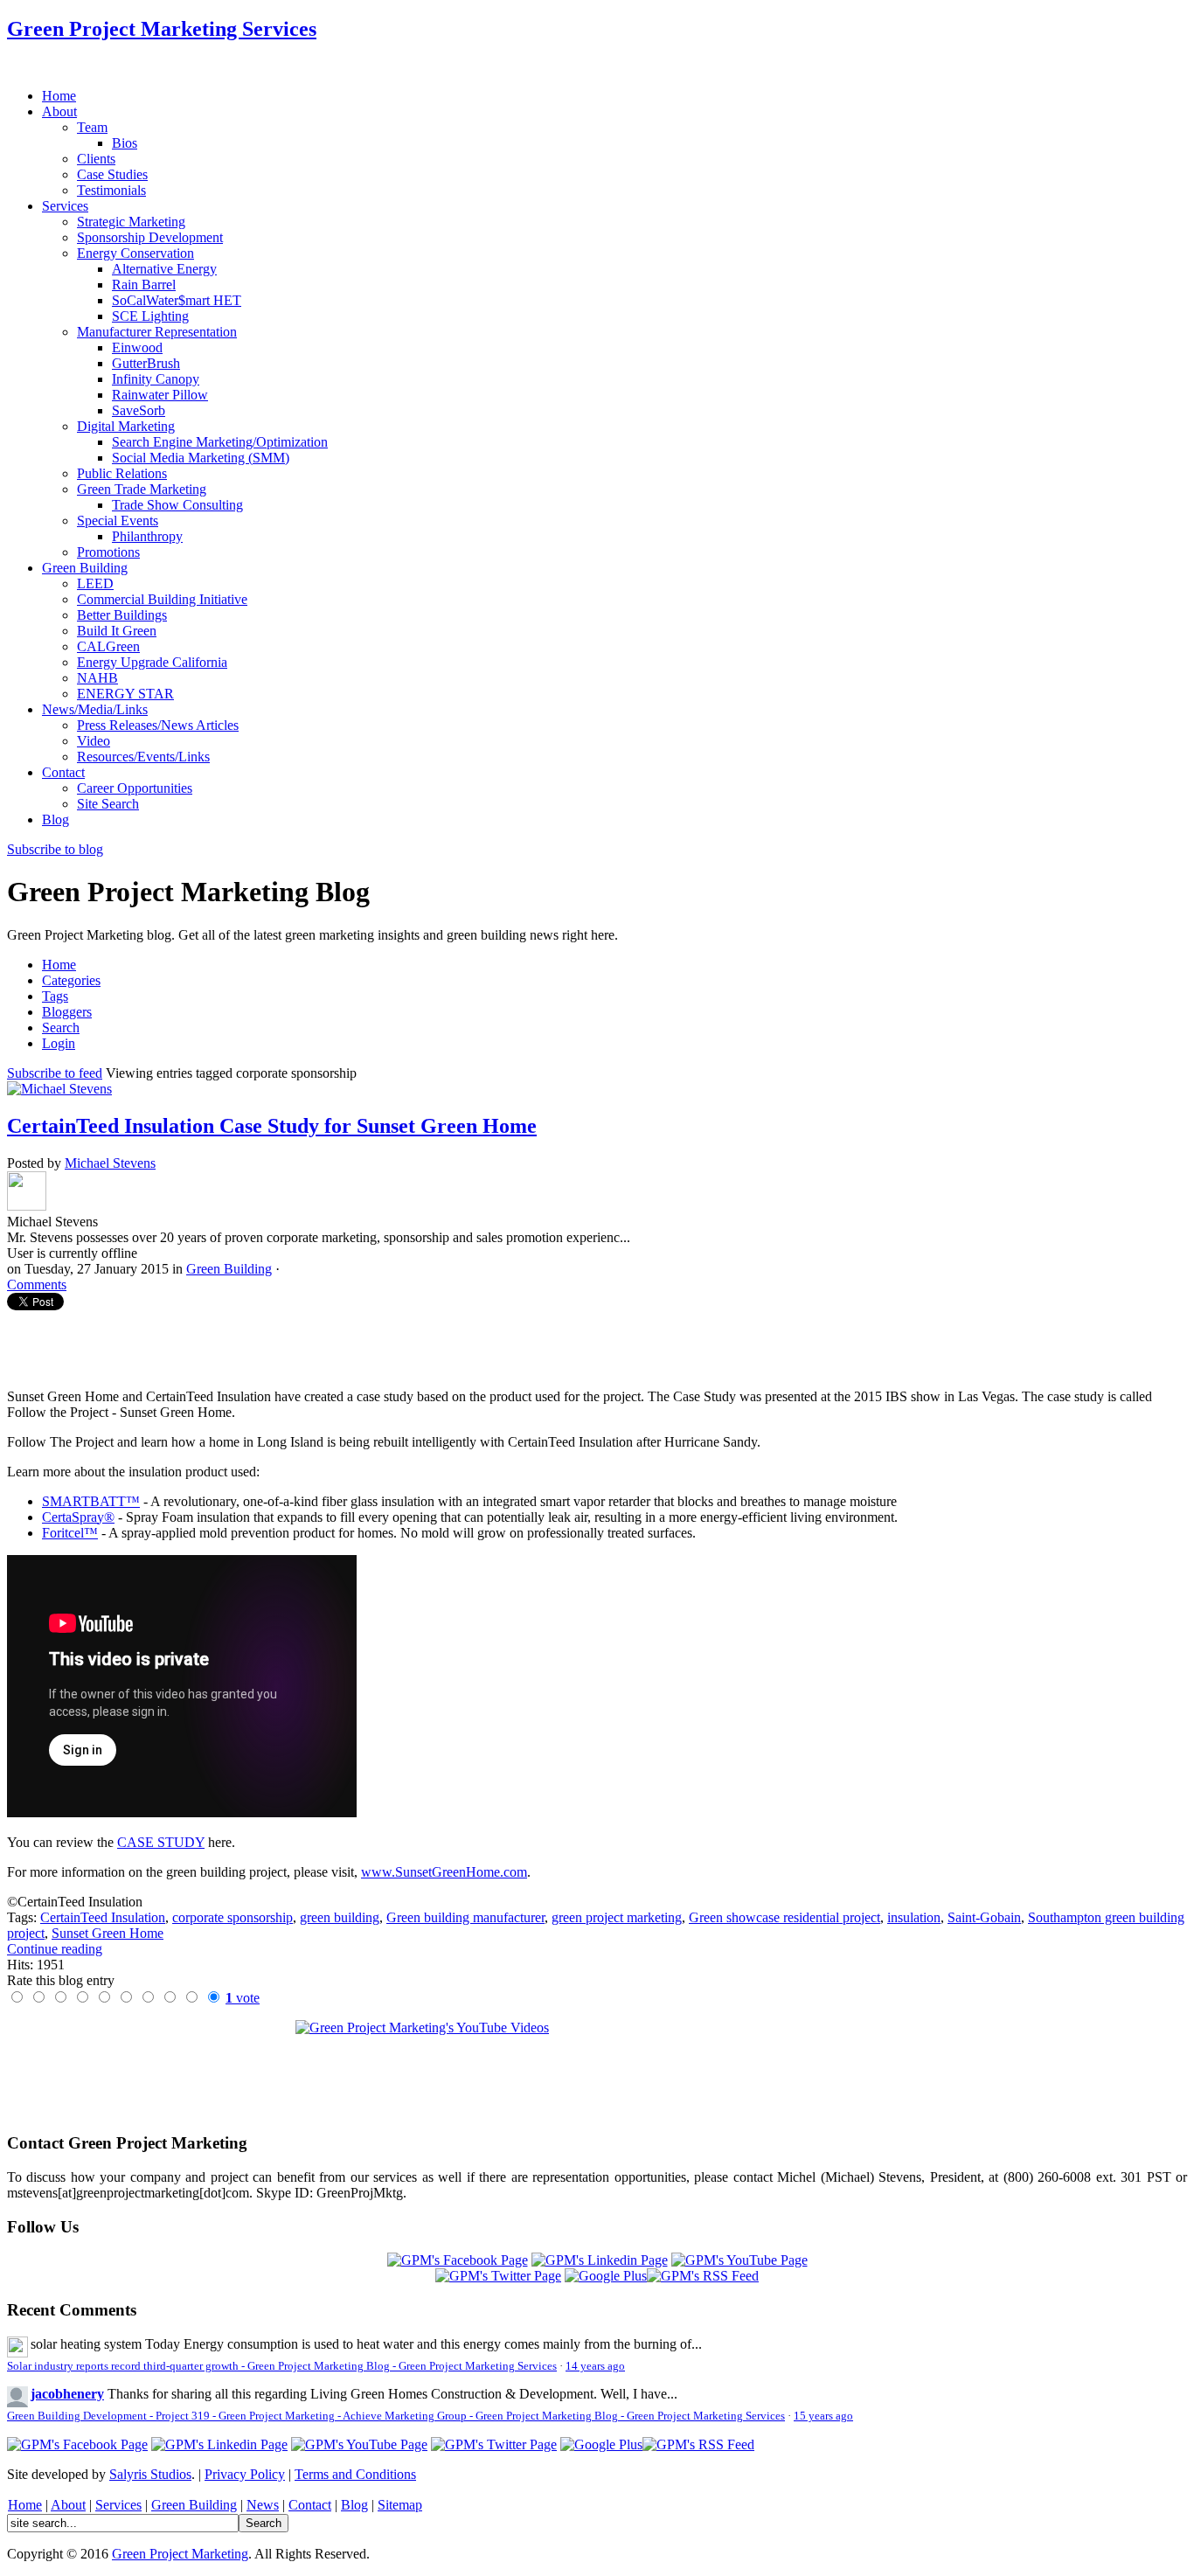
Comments (37, 1285)
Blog (354, 2505)
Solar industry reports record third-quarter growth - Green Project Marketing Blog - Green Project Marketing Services (282, 2366)
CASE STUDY (161, 1842)
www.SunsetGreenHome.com (444, 1872)
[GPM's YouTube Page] (739, 2260)
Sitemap (400, 2505)
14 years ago (595, 2366)
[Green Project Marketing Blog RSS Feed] (703, 2276)
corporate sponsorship (233, 1917)
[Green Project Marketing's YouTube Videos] (597, 2069)
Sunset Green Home (108, 1933)
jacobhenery (67, 2394)
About (68, 2505)
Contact (310, 2505)
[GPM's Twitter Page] (498, 2276)
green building (340, 1917)
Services (118, 2505)
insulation (914, 1917)
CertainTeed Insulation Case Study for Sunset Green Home (272, 1126)
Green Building (229, 1269)
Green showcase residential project (784, 1917)
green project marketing (617, 1917)
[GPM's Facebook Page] (458, 2260)
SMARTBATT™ (91, 1501)
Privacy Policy (245, 2474)
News (263, 2505)
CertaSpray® (78, 1517)
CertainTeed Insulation (103, 1917)
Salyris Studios (150, 2474)
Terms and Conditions (355, 2474)
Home (25, 2505)
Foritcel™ (70, 1533)
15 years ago (823, 2416)
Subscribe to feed (55, 1073)
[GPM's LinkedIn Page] (600, 2260)
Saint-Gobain (984, 1917)
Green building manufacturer (465, 1917)
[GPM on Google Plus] (606, 2276)
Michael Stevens (110, 1163)
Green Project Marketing (180, 2554)
